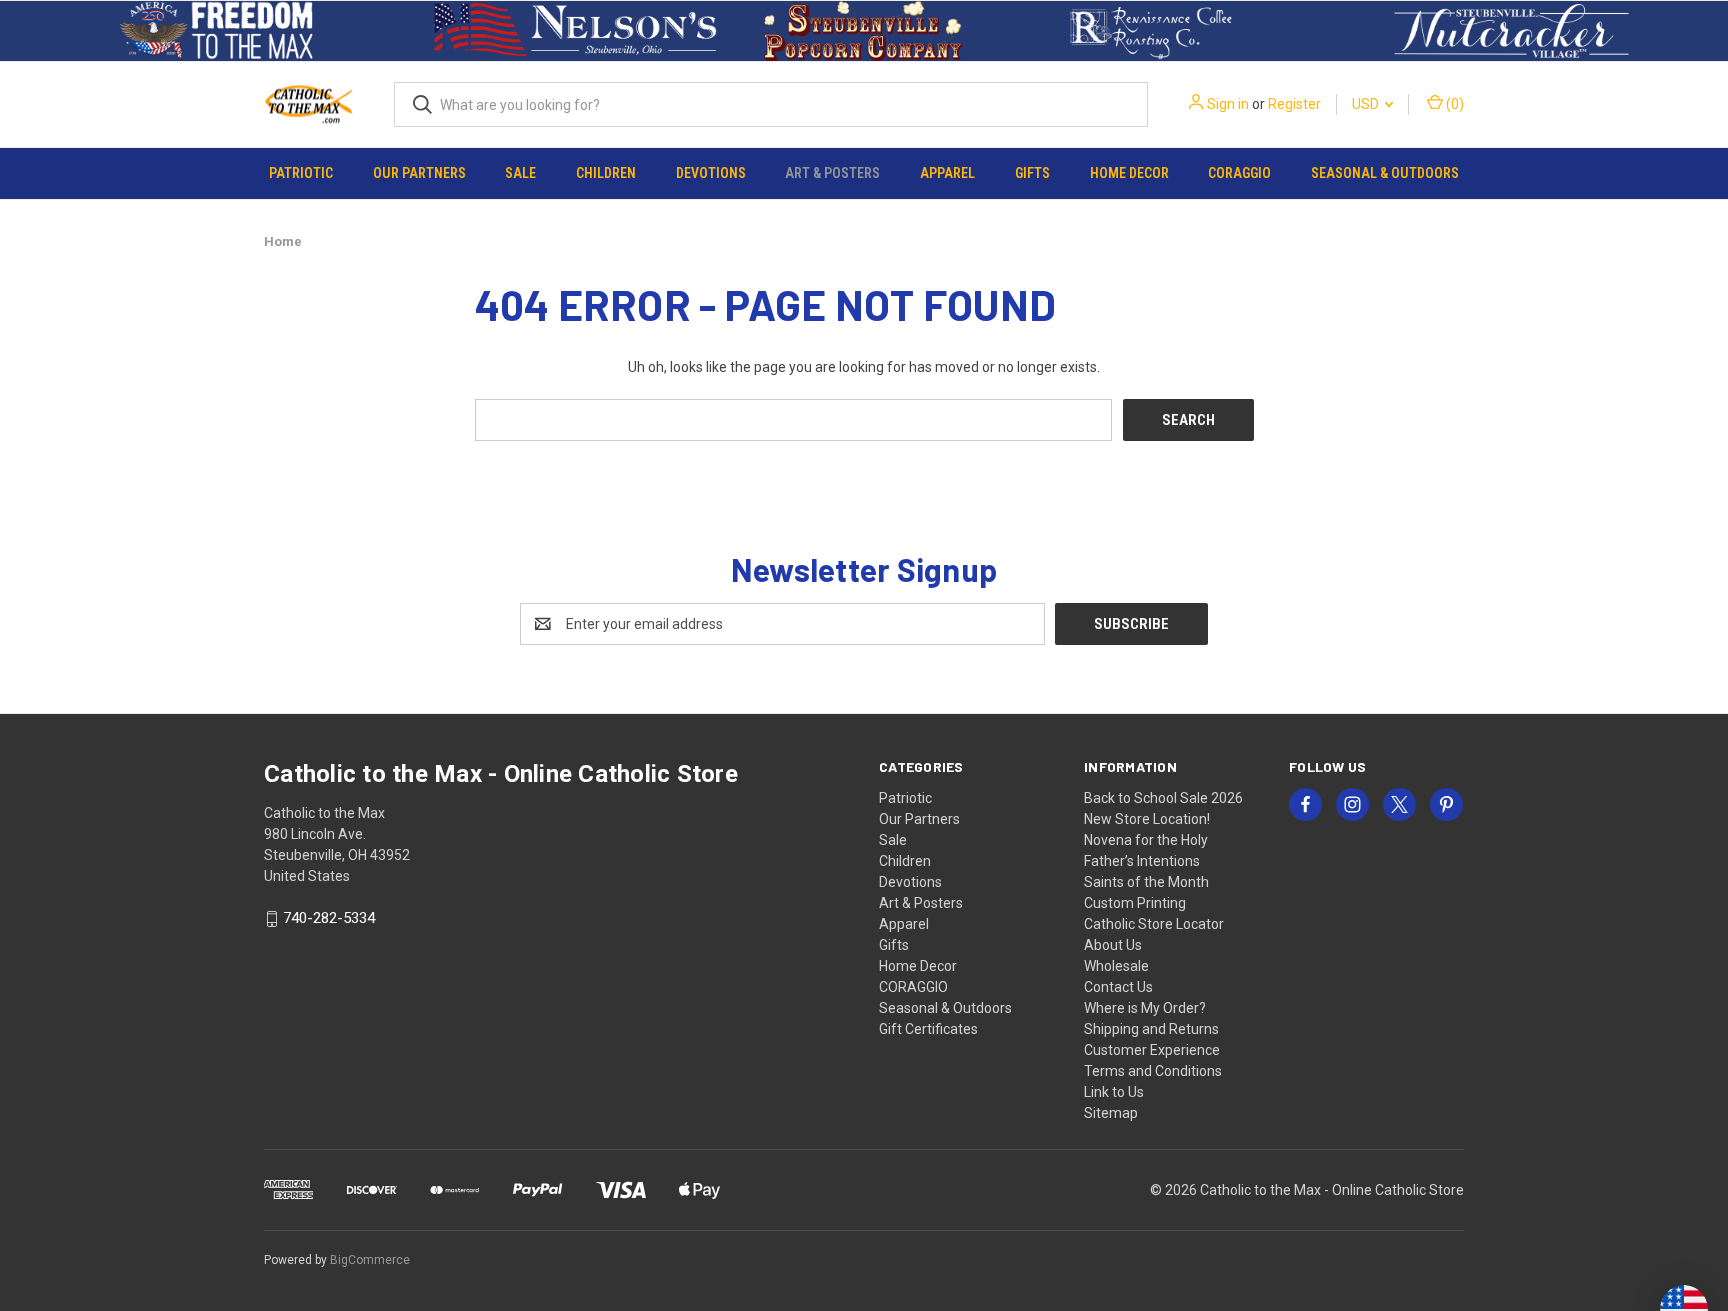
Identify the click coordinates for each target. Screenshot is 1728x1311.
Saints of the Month (1146, 882)
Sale (520, 173)
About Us (1113, 945)
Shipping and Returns (1151, 1029)
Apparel (947, 173)
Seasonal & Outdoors (1385, 173)
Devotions (711, 173)
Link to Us (1114, 1092)
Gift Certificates (928, 1029)
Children (606, 173)
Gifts (1032, 173)
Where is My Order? (1145, 1008)
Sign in (1228, 104)
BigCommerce (370, 1260)
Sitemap (1111, 1113)
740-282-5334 (329, 919)
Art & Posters (832, 173)
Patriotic (301, 173)
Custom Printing (1135, 903)
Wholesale (1116, 966)
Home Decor (1129, 173)
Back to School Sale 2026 (1163, 798)
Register (1294, 104)
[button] (216, 31)
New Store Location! (1147, 819)
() (1453, 104)
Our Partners (419, 173)
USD (1367, 104)
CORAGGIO (1239, 173)
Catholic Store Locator (1154, 924)
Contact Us (1118, 987)
